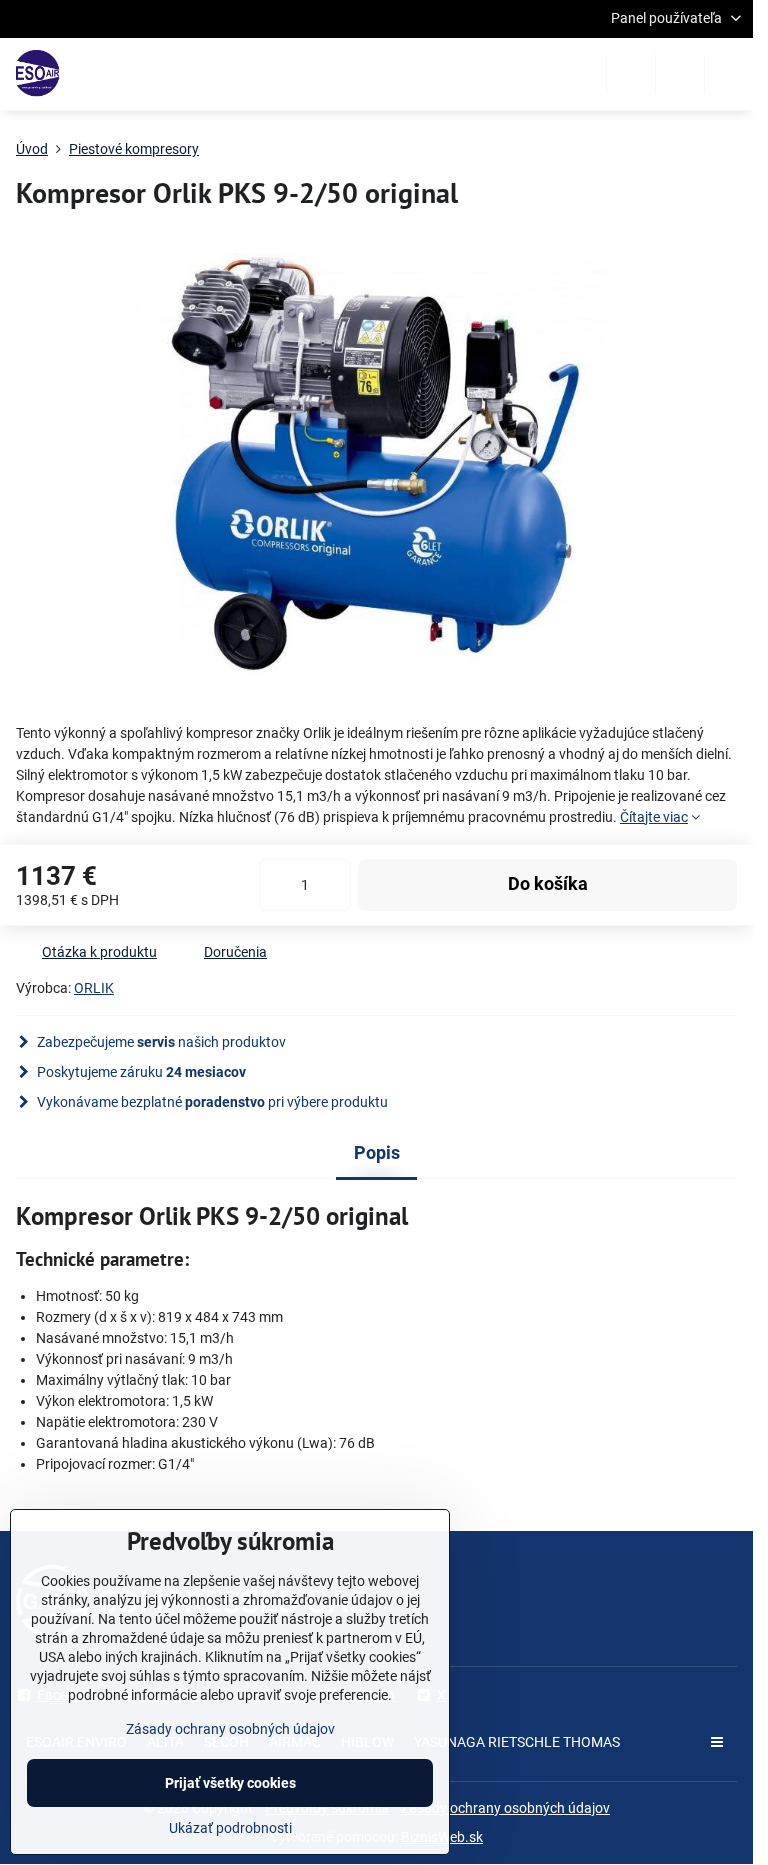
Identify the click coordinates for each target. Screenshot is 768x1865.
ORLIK (94, 988)
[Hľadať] (631, 74)
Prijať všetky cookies (230, 1783)
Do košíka (548, 884)
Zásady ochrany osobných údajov (505, 1808)
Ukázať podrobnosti (230, 1828)
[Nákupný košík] (680, 74)
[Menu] (729, 74)
